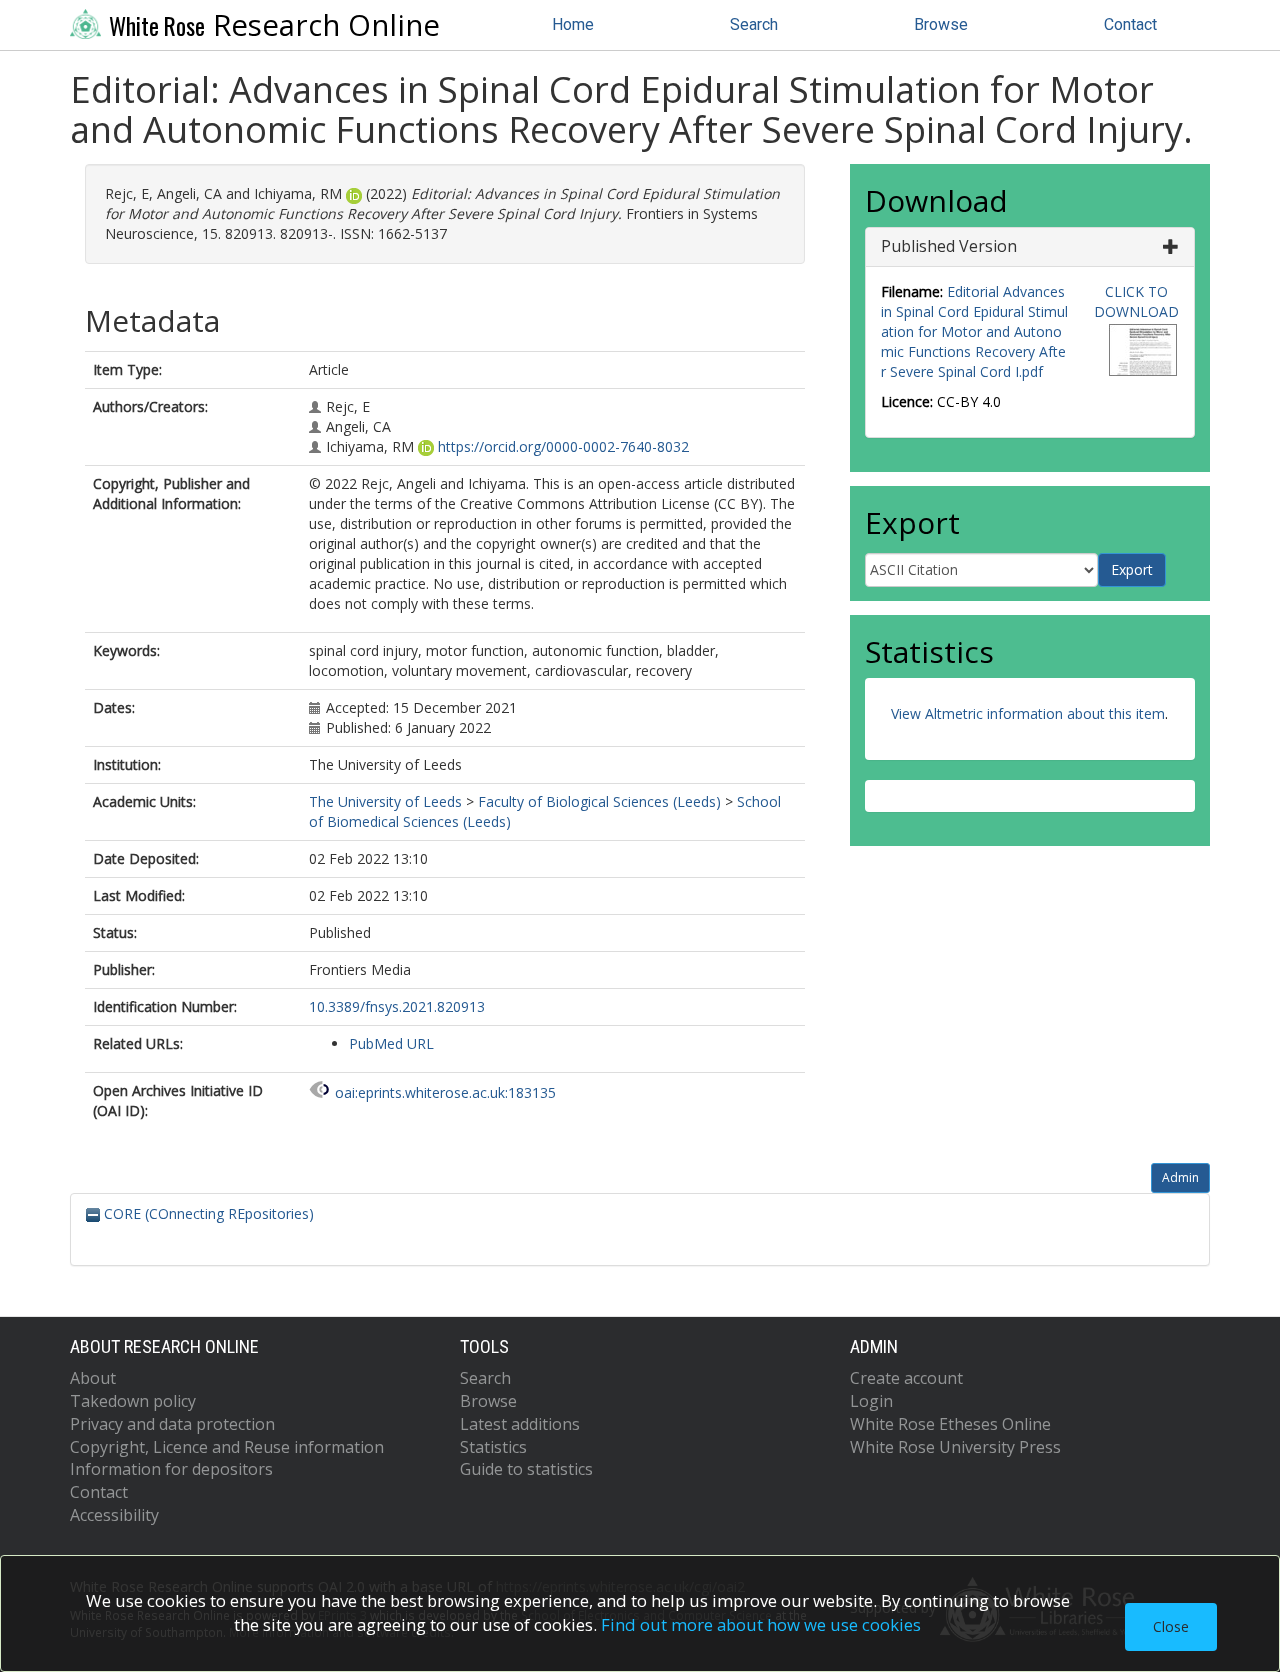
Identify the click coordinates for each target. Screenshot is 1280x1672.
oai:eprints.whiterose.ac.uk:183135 (445, 1092)
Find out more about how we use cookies (761, 1624)
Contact (1130, 24)
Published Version (949, 246)
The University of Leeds (385, 801)
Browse (941, 24)
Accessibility (114, 1515)
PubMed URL (391, 1043)
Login (871, 1401)
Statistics (493, 1447)
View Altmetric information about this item (1028, 713)
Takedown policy (133, 1401)
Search (754, 24)
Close (1171, 1626)
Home (573, 24)
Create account (906, 1378)
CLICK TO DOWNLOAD (1136, 301)
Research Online (274, 25)
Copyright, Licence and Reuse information (227, 1447)
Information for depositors (171, 1469)
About (93, 1378)
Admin (1180, 1177)
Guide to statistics (526, 1469)
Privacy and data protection (172, 1424)
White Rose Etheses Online (950, 1424)
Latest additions (520, 1424)
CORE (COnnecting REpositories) (207, 1213)
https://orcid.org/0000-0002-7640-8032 (563, 446)
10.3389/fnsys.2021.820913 (397, 1006)
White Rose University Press (955, 1447)
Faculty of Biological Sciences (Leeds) (599, 801)
